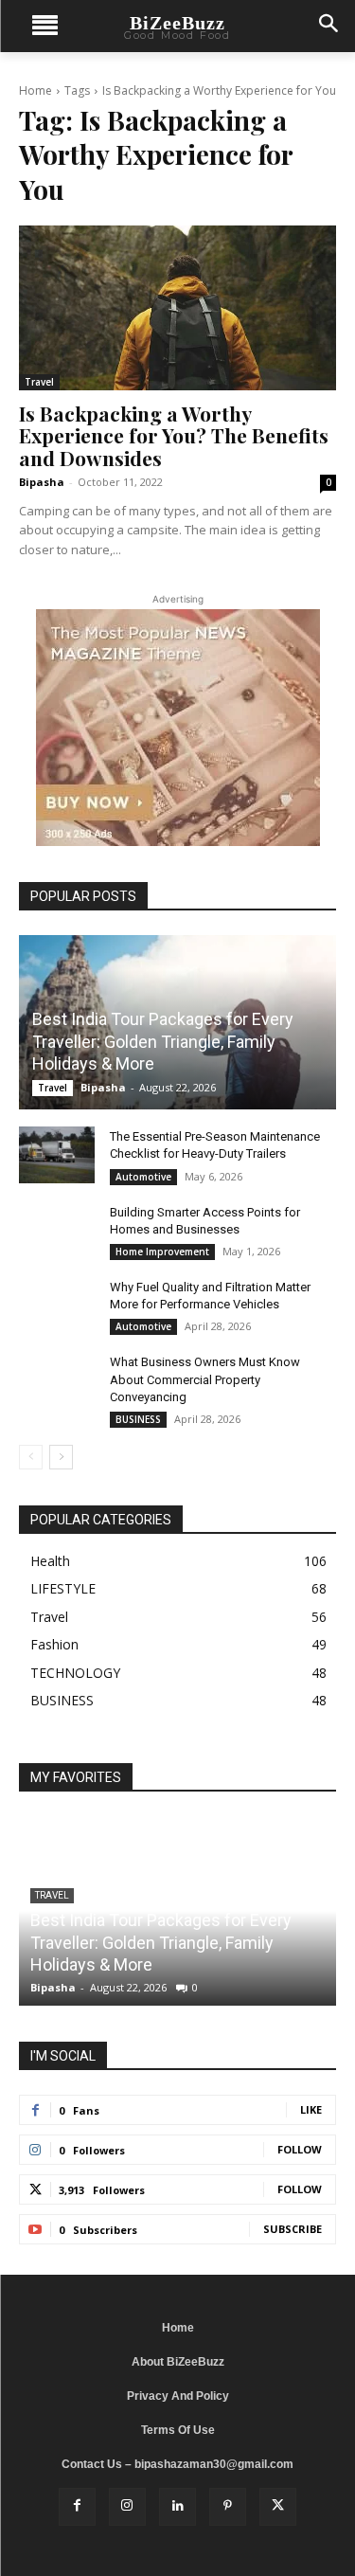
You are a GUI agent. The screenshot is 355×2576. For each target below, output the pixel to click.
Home (35, 90)
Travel (39, 382)
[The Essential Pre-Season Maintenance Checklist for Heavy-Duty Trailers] (57, 1155)
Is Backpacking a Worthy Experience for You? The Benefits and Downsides (174, 435)
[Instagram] (127, 2506)
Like (311, 2109)
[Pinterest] (228, 2506)
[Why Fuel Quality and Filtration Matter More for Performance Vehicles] (57, 1306)
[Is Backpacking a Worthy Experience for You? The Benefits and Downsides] (177, 308)
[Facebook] (77, 2506)
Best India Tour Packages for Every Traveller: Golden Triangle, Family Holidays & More (163, 1041)
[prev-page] (31, 1457)
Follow (300, 2149)
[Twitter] (278, 2506)
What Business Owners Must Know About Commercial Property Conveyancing (205, 1379)
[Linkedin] (177, 2506)
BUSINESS (138, 1419)
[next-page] (61, 1457)
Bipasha (42, 482)
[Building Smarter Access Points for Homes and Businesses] (57, 1231)
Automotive (143, 1177)
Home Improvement (162, 1252)
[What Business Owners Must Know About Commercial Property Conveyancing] (57, 1380)
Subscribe (293, 2229)
